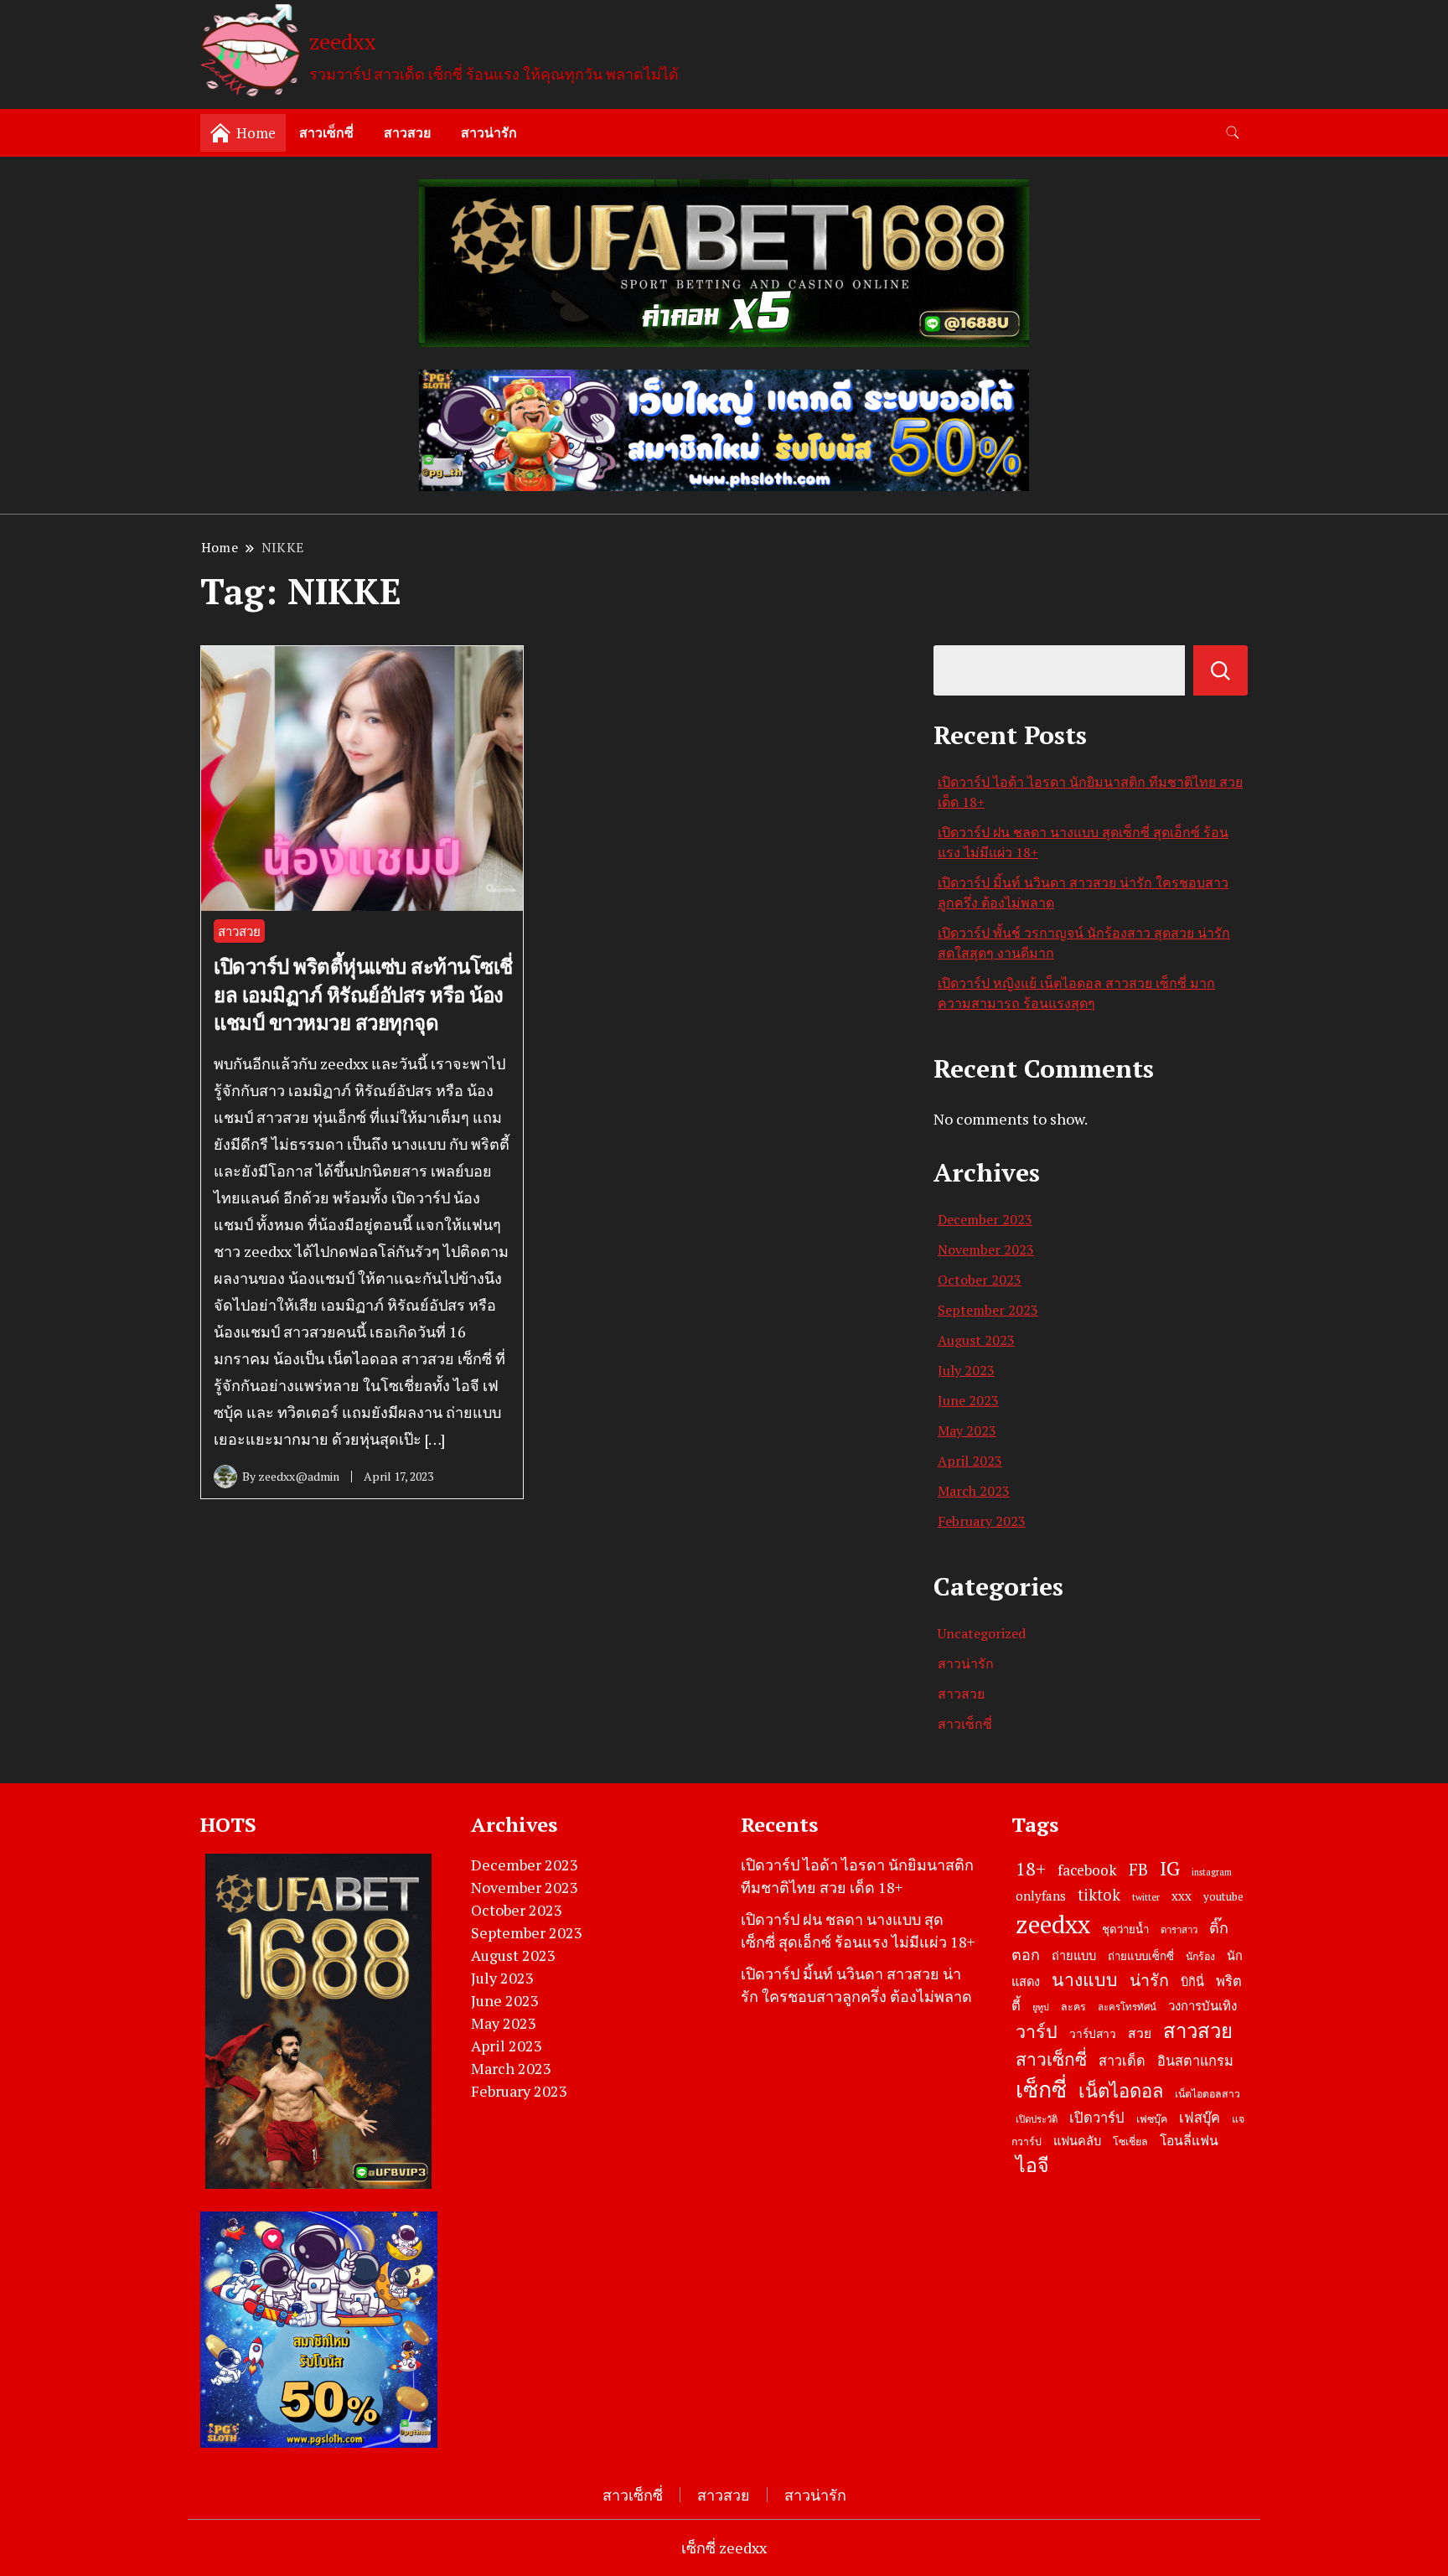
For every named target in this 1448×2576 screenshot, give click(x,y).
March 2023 (974, 1491)
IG (1170, 1868)
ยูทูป (1041, 2007)
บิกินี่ (1192, 1981)
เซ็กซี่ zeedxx (724, 2548)
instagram (1212, 1872)
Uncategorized (982, 1633)
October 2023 (980, 1280)
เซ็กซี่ (1041, 2089)
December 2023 (985, 1219)
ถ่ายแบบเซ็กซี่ (1141, 1956)
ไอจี (1032, 2165)
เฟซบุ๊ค (1152, 2119)
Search (1220, 670)
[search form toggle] (1233, 133)
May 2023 (967, 1430)
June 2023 (968, 1400)
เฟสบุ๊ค (1200, 2118)
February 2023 (982, 1521)
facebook (1087, 1870)
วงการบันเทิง (1202, 2005)
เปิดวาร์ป (1097, 2118)
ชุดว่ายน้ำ (1125, 1929)
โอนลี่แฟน (1189, 2141)
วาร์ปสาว (1093, 2034)
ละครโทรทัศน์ (1127, 2007)
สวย (1140, 2033)
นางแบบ (1085, 1979)
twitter (1146, 1897)
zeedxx (343, 41)
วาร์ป (1037, 2031)
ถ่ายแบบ (1074, 1955)
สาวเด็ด (1122, 2061)
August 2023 (976, 1340)
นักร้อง (1200, 1956)
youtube (1223, 1896)
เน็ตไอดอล (1121, 2090)
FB (1138, 1869)
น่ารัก (1149, 1980)
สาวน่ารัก (489, 132)
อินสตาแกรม (1195, 2061)
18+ (1031, 1868)
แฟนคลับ (1077, 2141)
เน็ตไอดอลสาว (1208, 2094)
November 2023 (986, 1249)
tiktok (1099, 1895)
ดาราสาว (1179, 1929)
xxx (1182, 1896)
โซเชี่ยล (1130, 2141)
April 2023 (970, 1461)
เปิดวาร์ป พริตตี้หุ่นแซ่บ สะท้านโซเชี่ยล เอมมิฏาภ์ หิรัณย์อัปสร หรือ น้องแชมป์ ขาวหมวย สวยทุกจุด (363, 994)
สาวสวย (407, 132)
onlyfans (1041, 1896)
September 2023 (988, 1310)
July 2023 (966, 1370)
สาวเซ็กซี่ (326, 132)
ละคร (1073, 2007)
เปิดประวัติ (1037, 2119)
